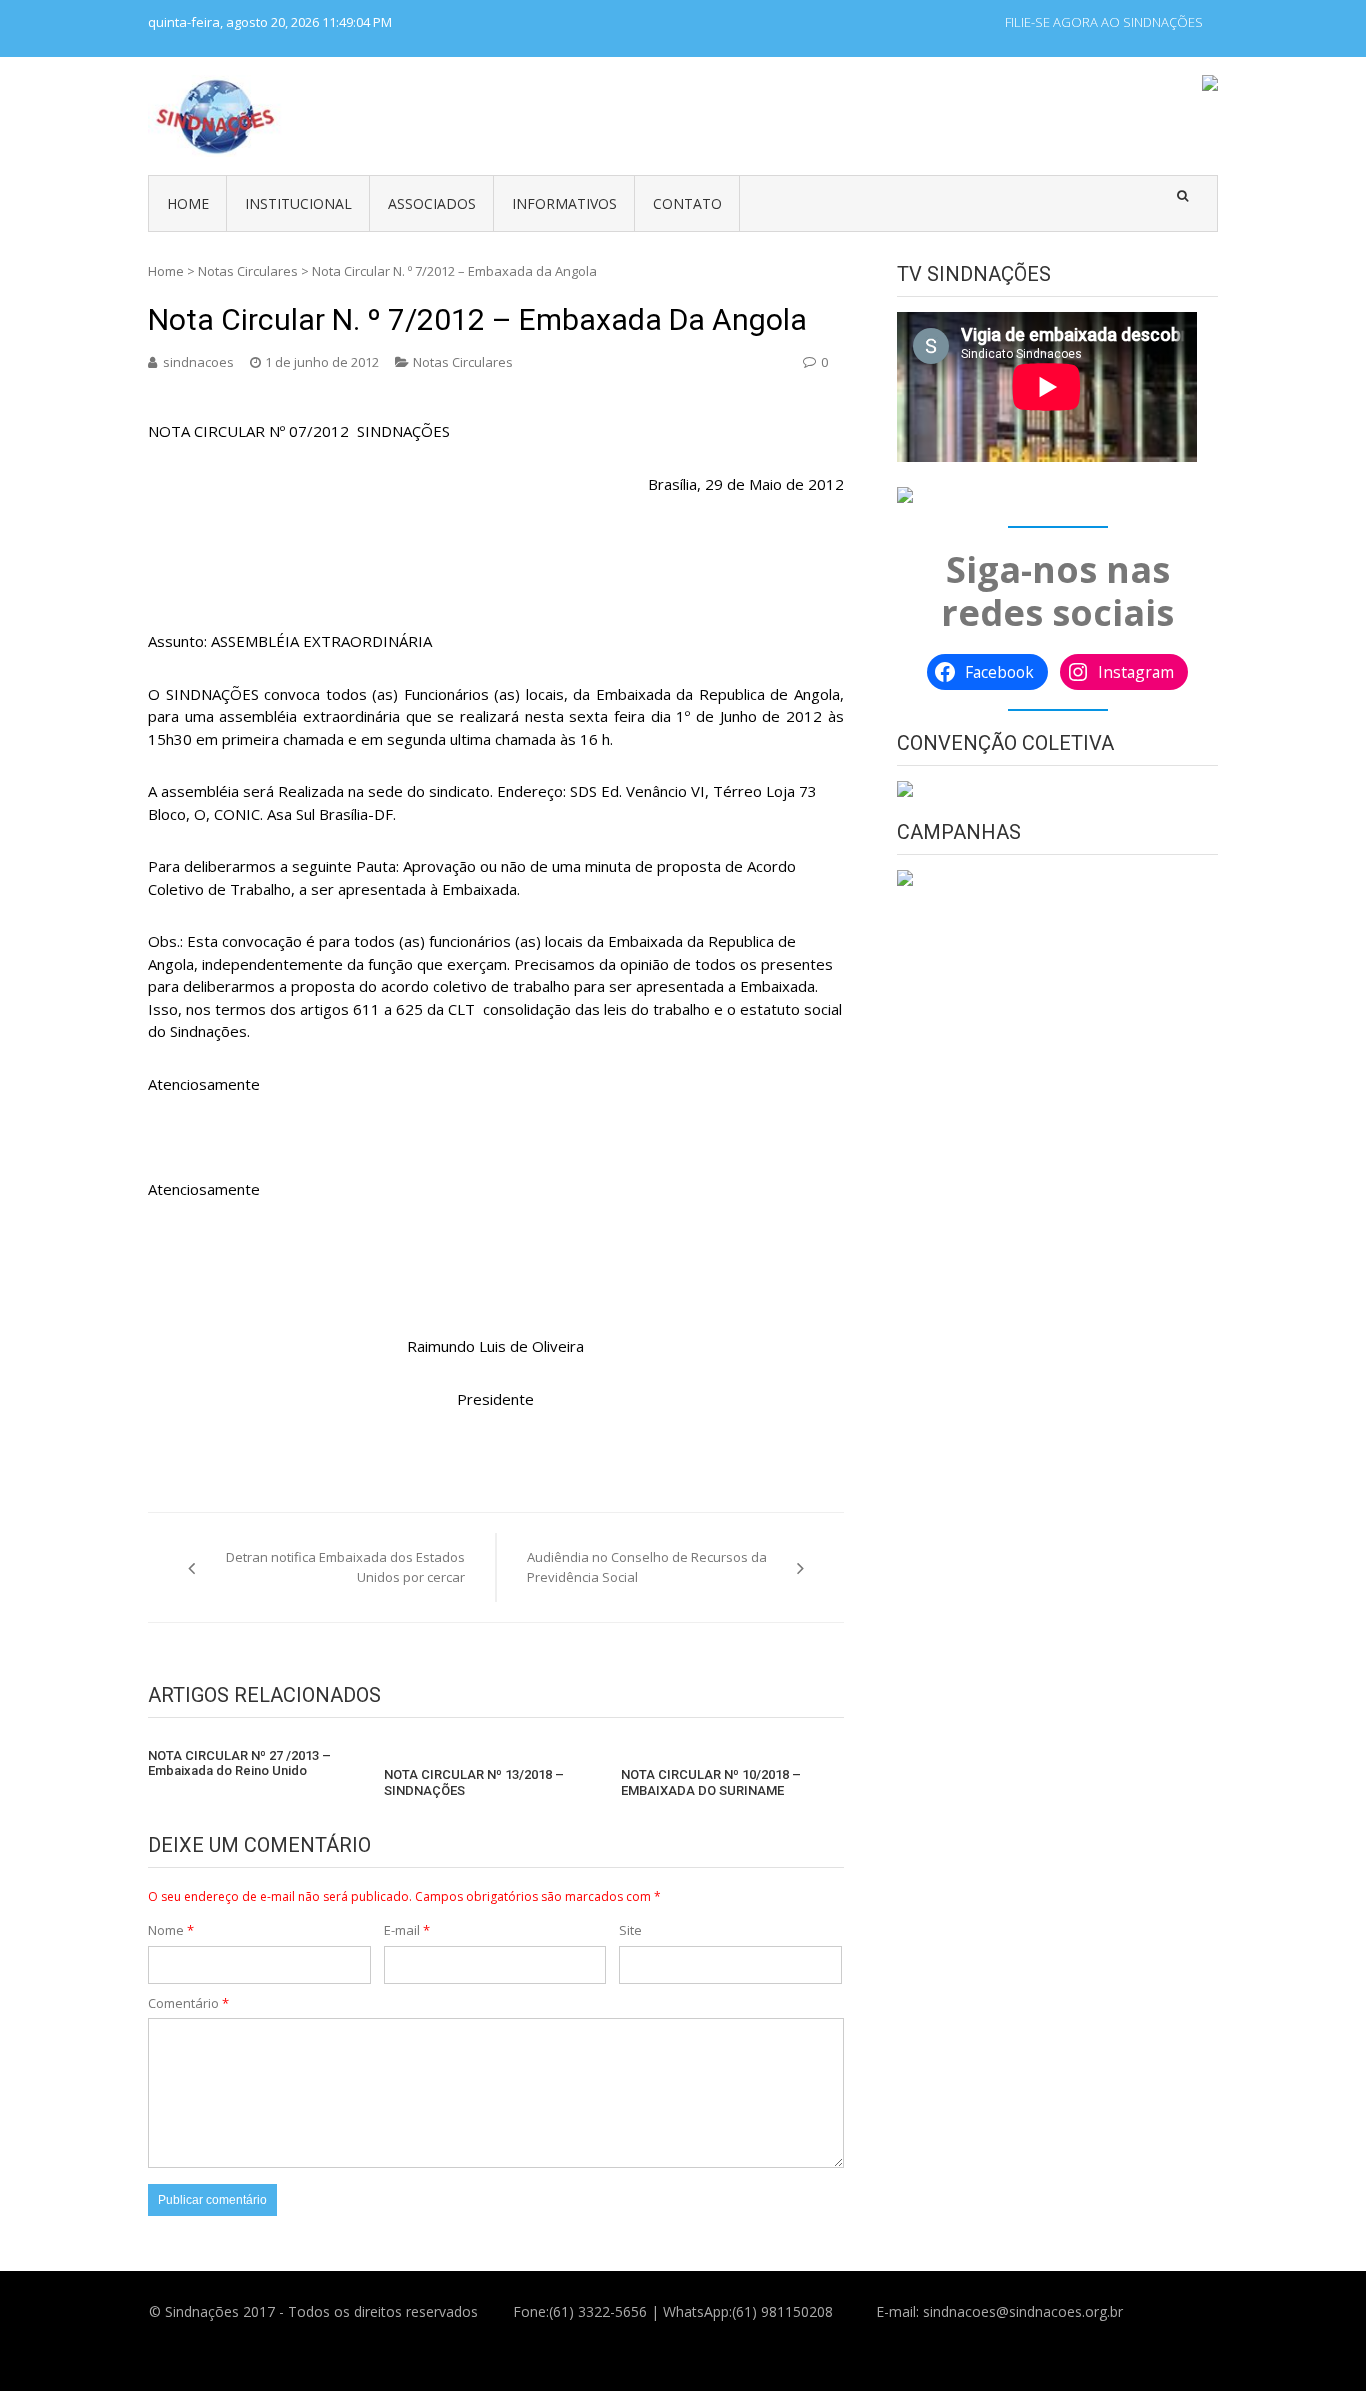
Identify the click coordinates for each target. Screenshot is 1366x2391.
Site (630, 1930)
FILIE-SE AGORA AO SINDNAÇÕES (1104, 22)
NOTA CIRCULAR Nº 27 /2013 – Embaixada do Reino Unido (239, 1763)
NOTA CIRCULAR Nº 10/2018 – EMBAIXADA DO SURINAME (711, 1782)
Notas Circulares (248, 271)
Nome (171, 1930)
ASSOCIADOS (432, 203)
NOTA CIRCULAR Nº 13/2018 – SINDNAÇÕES (474, 1782)
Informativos (564, 203)
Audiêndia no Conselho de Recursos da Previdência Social (647, 1567)
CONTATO (687, 203)
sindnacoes (198, 362)
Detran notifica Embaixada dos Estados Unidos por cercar (345, 1567)
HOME (188, 203)
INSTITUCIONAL (298, 203)
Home (166, 271)
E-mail (407, 1930)
